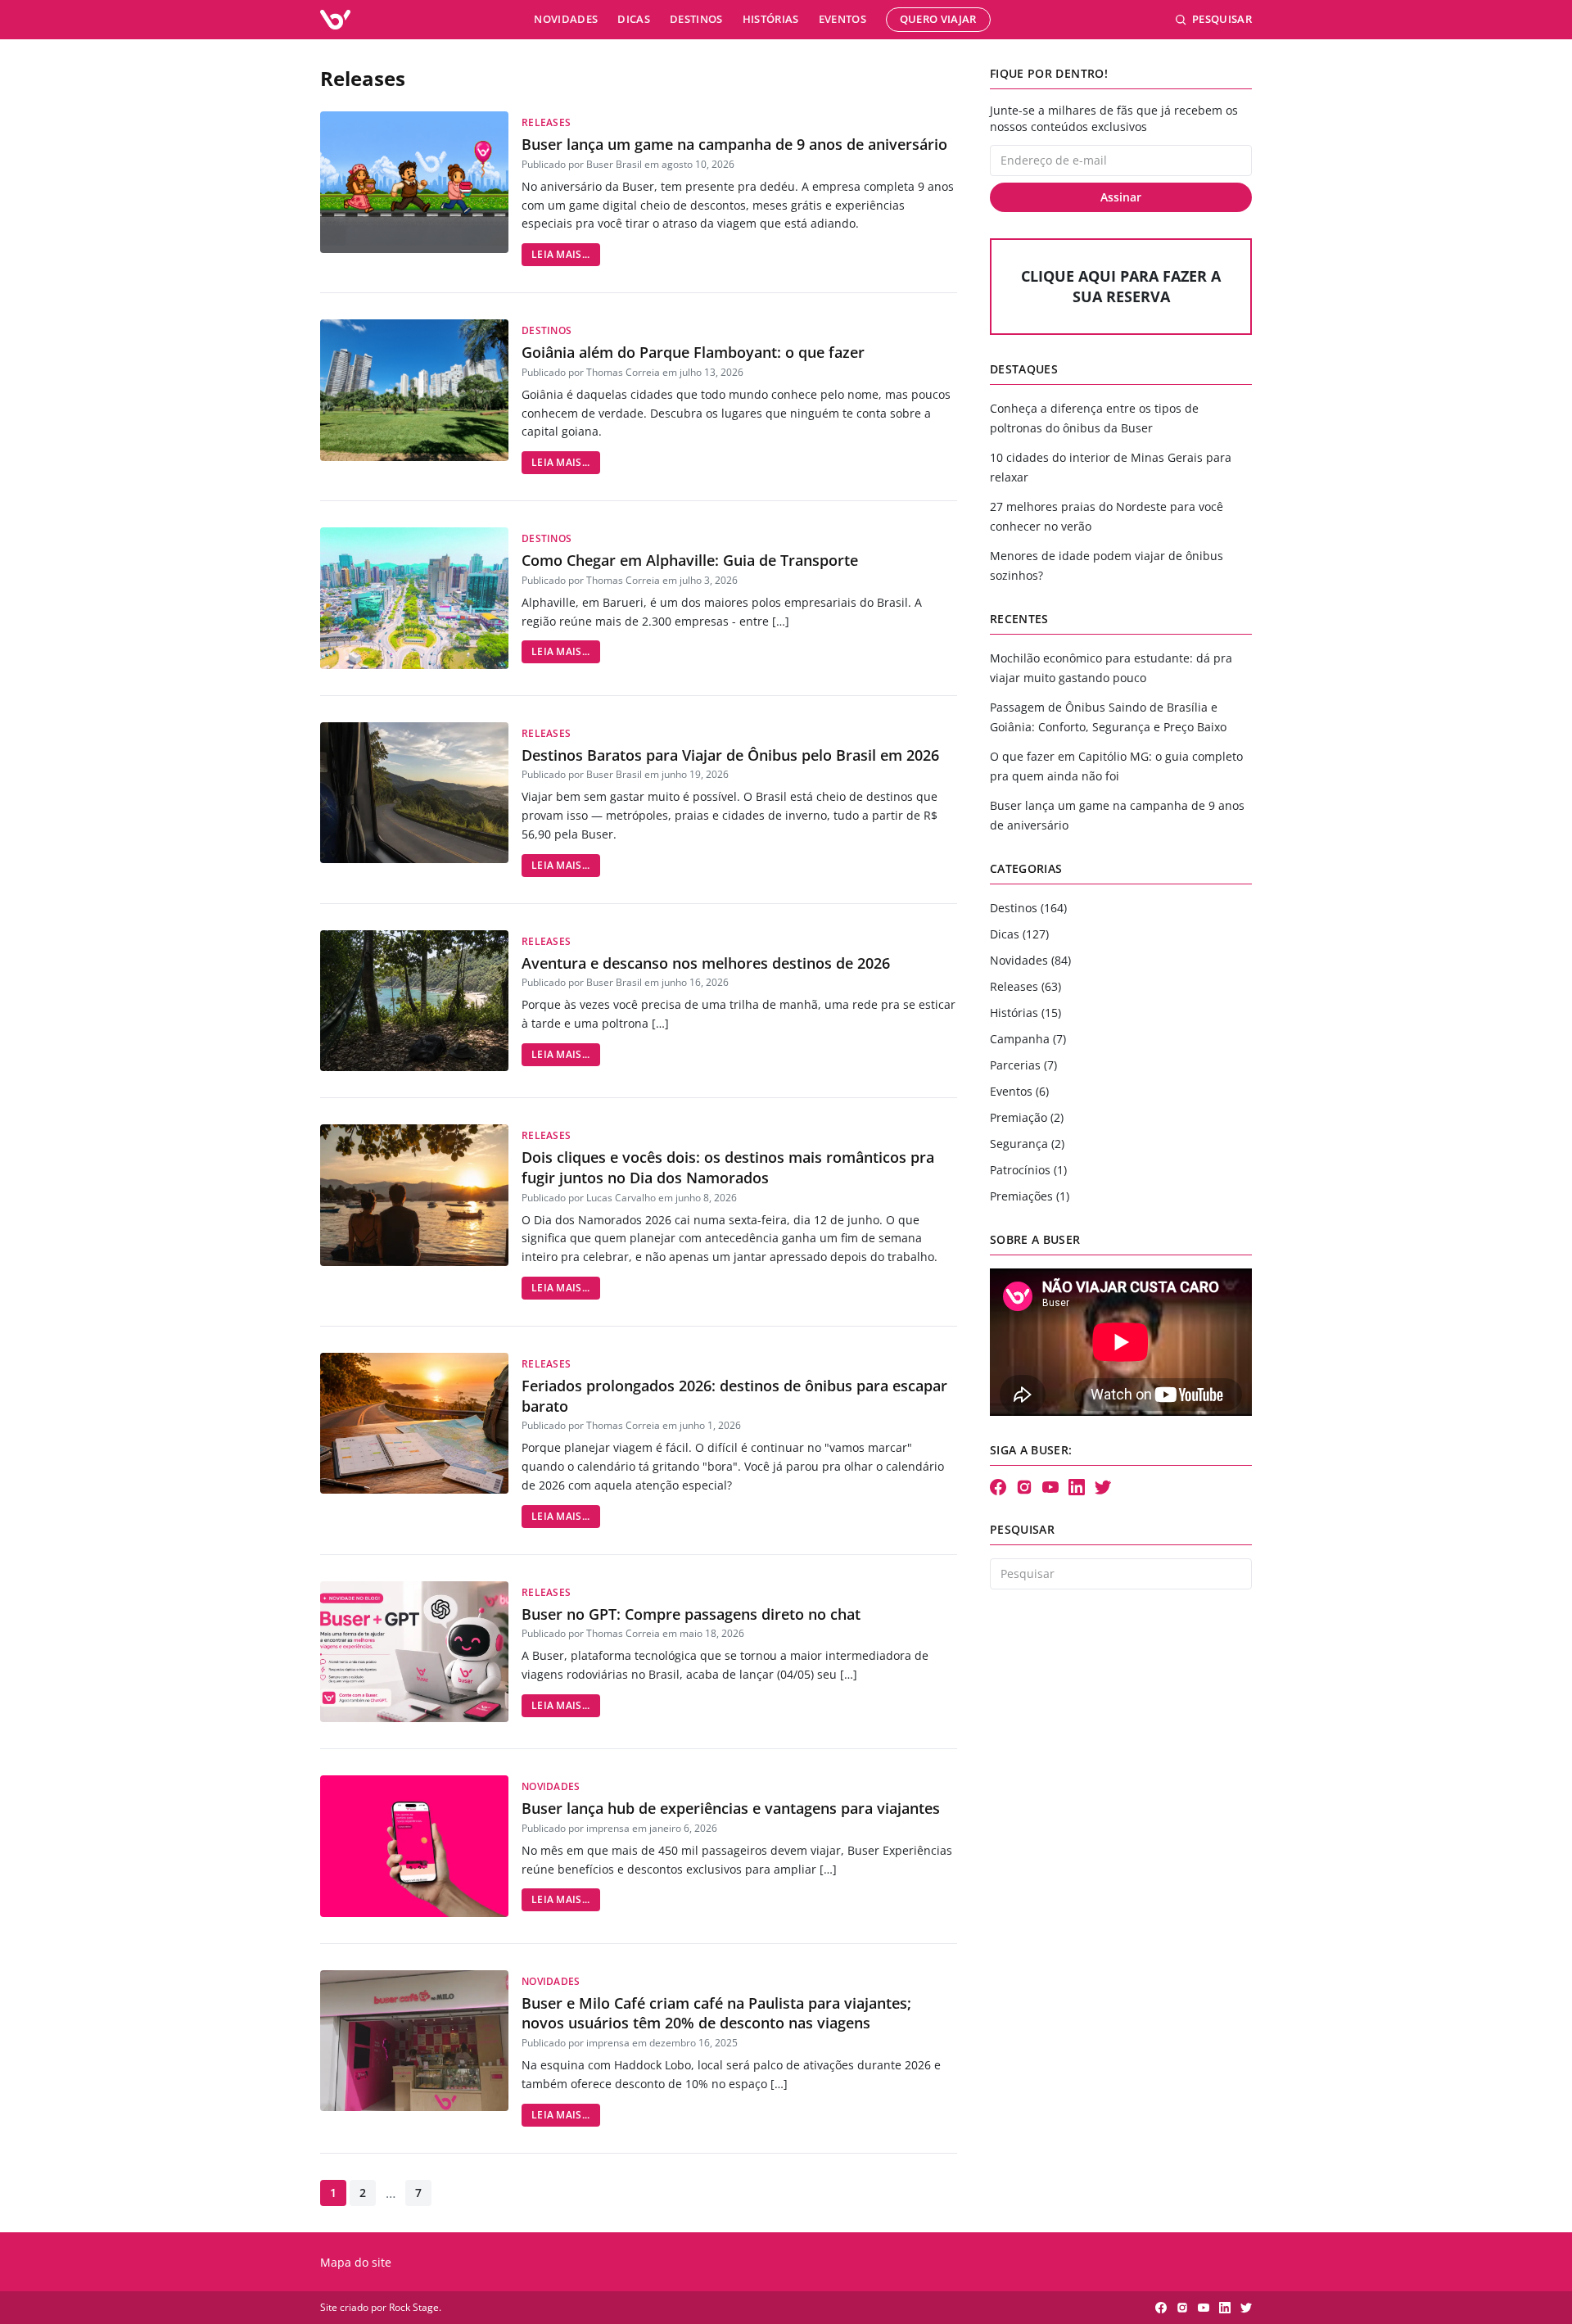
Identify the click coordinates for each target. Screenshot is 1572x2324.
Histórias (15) (1025, 1013)
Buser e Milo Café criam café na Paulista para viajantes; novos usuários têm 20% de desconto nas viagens (716, 2013)
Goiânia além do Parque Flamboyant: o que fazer (693, 352)
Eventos (842, 19)
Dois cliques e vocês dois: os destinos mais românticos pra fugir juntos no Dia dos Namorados (728, 1167)
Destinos (696, 19)
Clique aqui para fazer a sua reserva (1121, 286)
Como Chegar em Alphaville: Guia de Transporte (690, 560)
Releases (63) (1025, 986)
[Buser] (335, 20)
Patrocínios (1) (1028, 1170)
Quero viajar (938, 19)
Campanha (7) (1028, 1039)
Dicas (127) (1019, 934)
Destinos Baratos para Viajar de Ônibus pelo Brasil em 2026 (730, 755)
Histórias (771, 19)
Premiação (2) (1027, 1117)
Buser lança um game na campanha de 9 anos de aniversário (734, 144)
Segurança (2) (1027, 1144)
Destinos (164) (1028, 908)
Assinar (1121, 197)
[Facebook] (998, 1487)
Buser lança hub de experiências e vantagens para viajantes (731, 1808)
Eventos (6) (1019, 1091)
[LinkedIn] (1077, 1487)
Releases (546, 122)
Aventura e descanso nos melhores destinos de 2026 (706, 963)
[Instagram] (1024, 1487)
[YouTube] (1050, 1487)
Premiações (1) (1030, 1196)
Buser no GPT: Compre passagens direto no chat (691, 1614)
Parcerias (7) (1023, 1065)
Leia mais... (561, 254)
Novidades (566, 19)
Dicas (634, 19)
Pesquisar (1222, 19)
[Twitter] (1103, 1487)
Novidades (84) (1030, 960)
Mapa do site (356, 2262)
